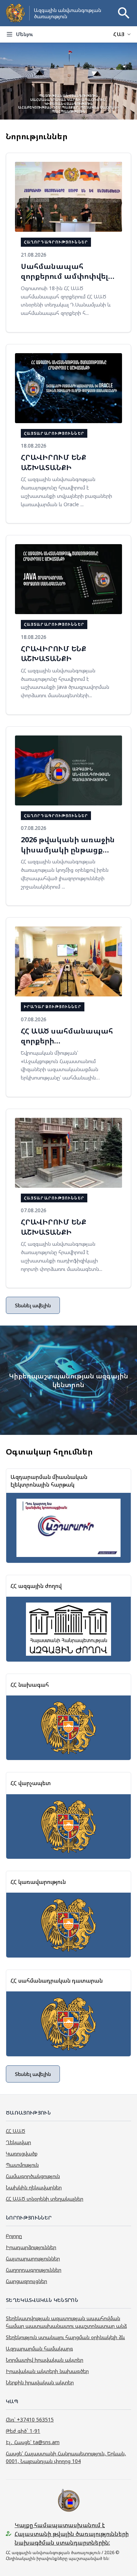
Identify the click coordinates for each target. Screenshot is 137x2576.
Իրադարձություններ (31, 2247)
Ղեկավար (18, 2142)
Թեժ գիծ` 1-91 (23, 2431)
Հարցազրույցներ (26, 2281)
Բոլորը (14, 2236)
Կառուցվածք (22, 2153)
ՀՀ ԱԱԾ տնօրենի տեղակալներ (45, 2199)
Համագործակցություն (33, 2176)
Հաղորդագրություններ (34, 2270)
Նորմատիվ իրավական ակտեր (45, 2360)
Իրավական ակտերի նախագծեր (47, 2371)
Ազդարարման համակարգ (39, 2348)
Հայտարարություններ (33, 2258)
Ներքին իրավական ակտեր (40, 2382)
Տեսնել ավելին (33, 1305)
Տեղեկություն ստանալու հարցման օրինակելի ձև (65, 2337)
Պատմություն (22, 2165)
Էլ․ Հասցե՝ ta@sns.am (33, 2442)
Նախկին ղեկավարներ (34, 2187)
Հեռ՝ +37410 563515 (30, 2419)
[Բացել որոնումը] (124, 13)
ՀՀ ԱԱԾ (16, 2131)
